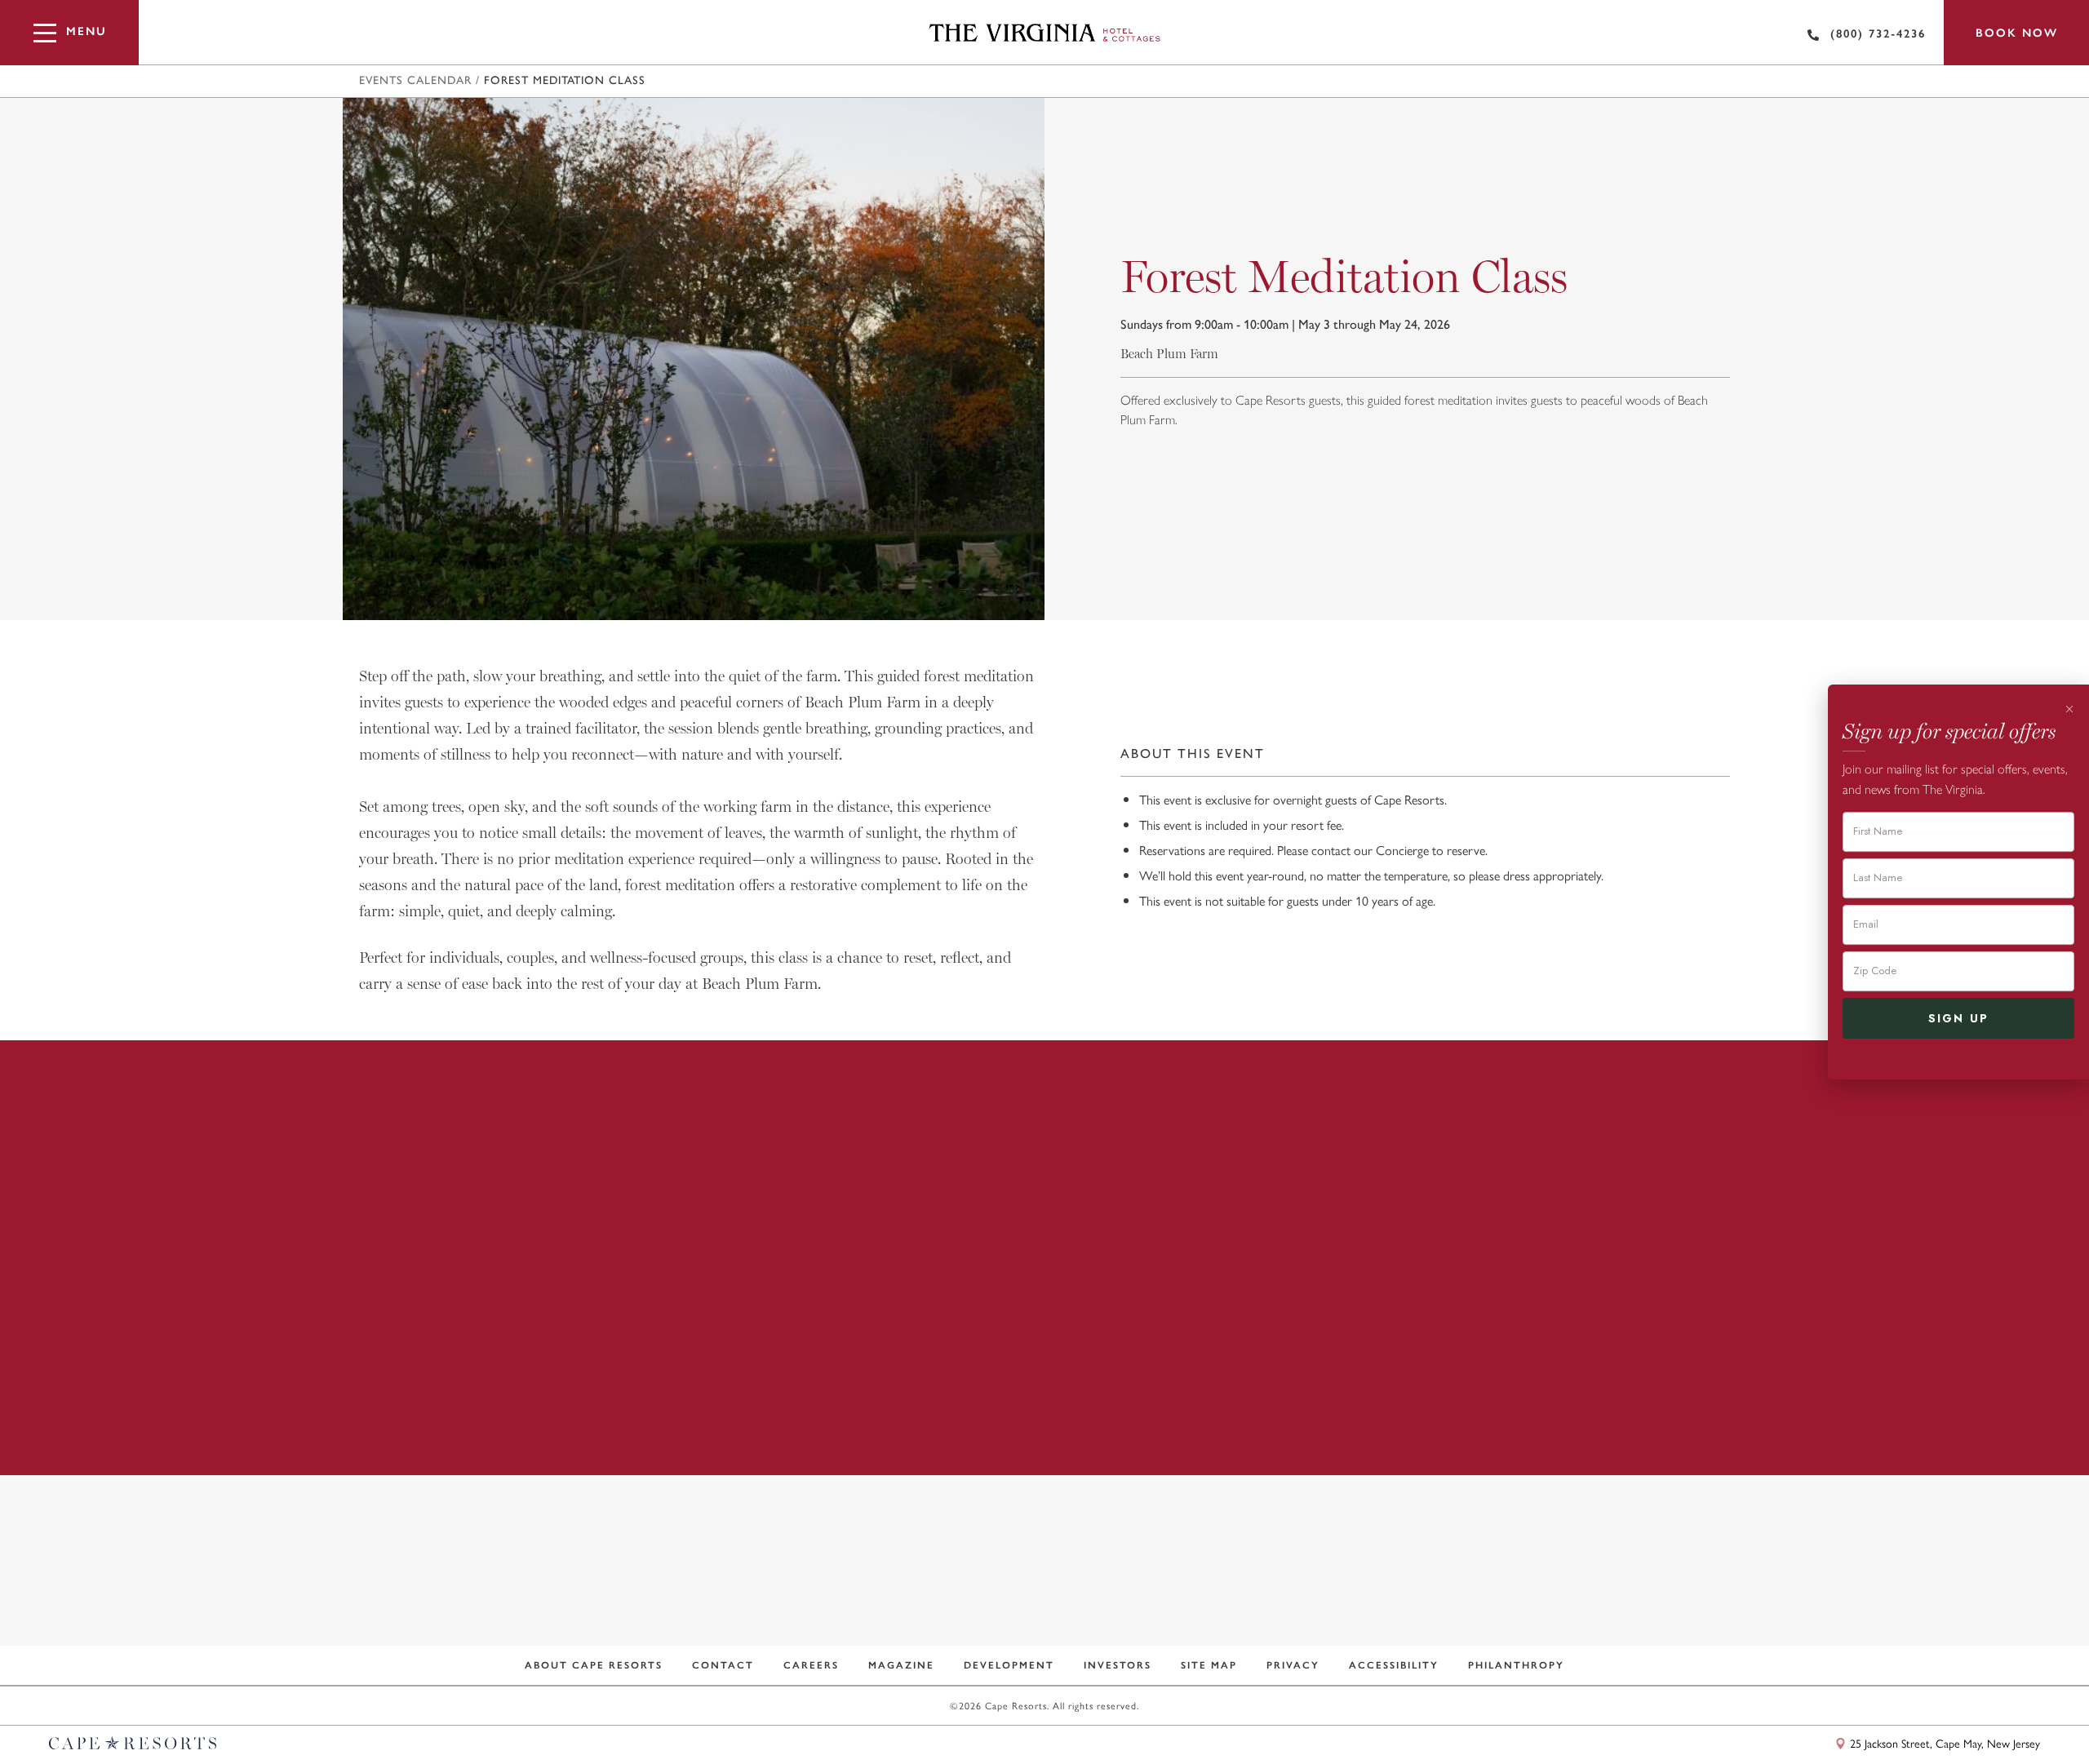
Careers (811, 1665)
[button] (539, 587)
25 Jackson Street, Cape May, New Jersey (1943, 1743)
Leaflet (1944, 1717)
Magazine (901, 1665)
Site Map (1209, 1665)
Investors (1118, 1665)
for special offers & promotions (1033, 1601)
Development (1009, 1665)
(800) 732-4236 (1878, 34)
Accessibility (1394, 1665)
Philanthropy (1516, 1665)
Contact (723, 1665)
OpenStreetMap (2006, 1717)
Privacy (1293, 1665)
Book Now (2017, 33)
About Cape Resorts (594, 1665)
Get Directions (1387, 1426)
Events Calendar (415, 81)
